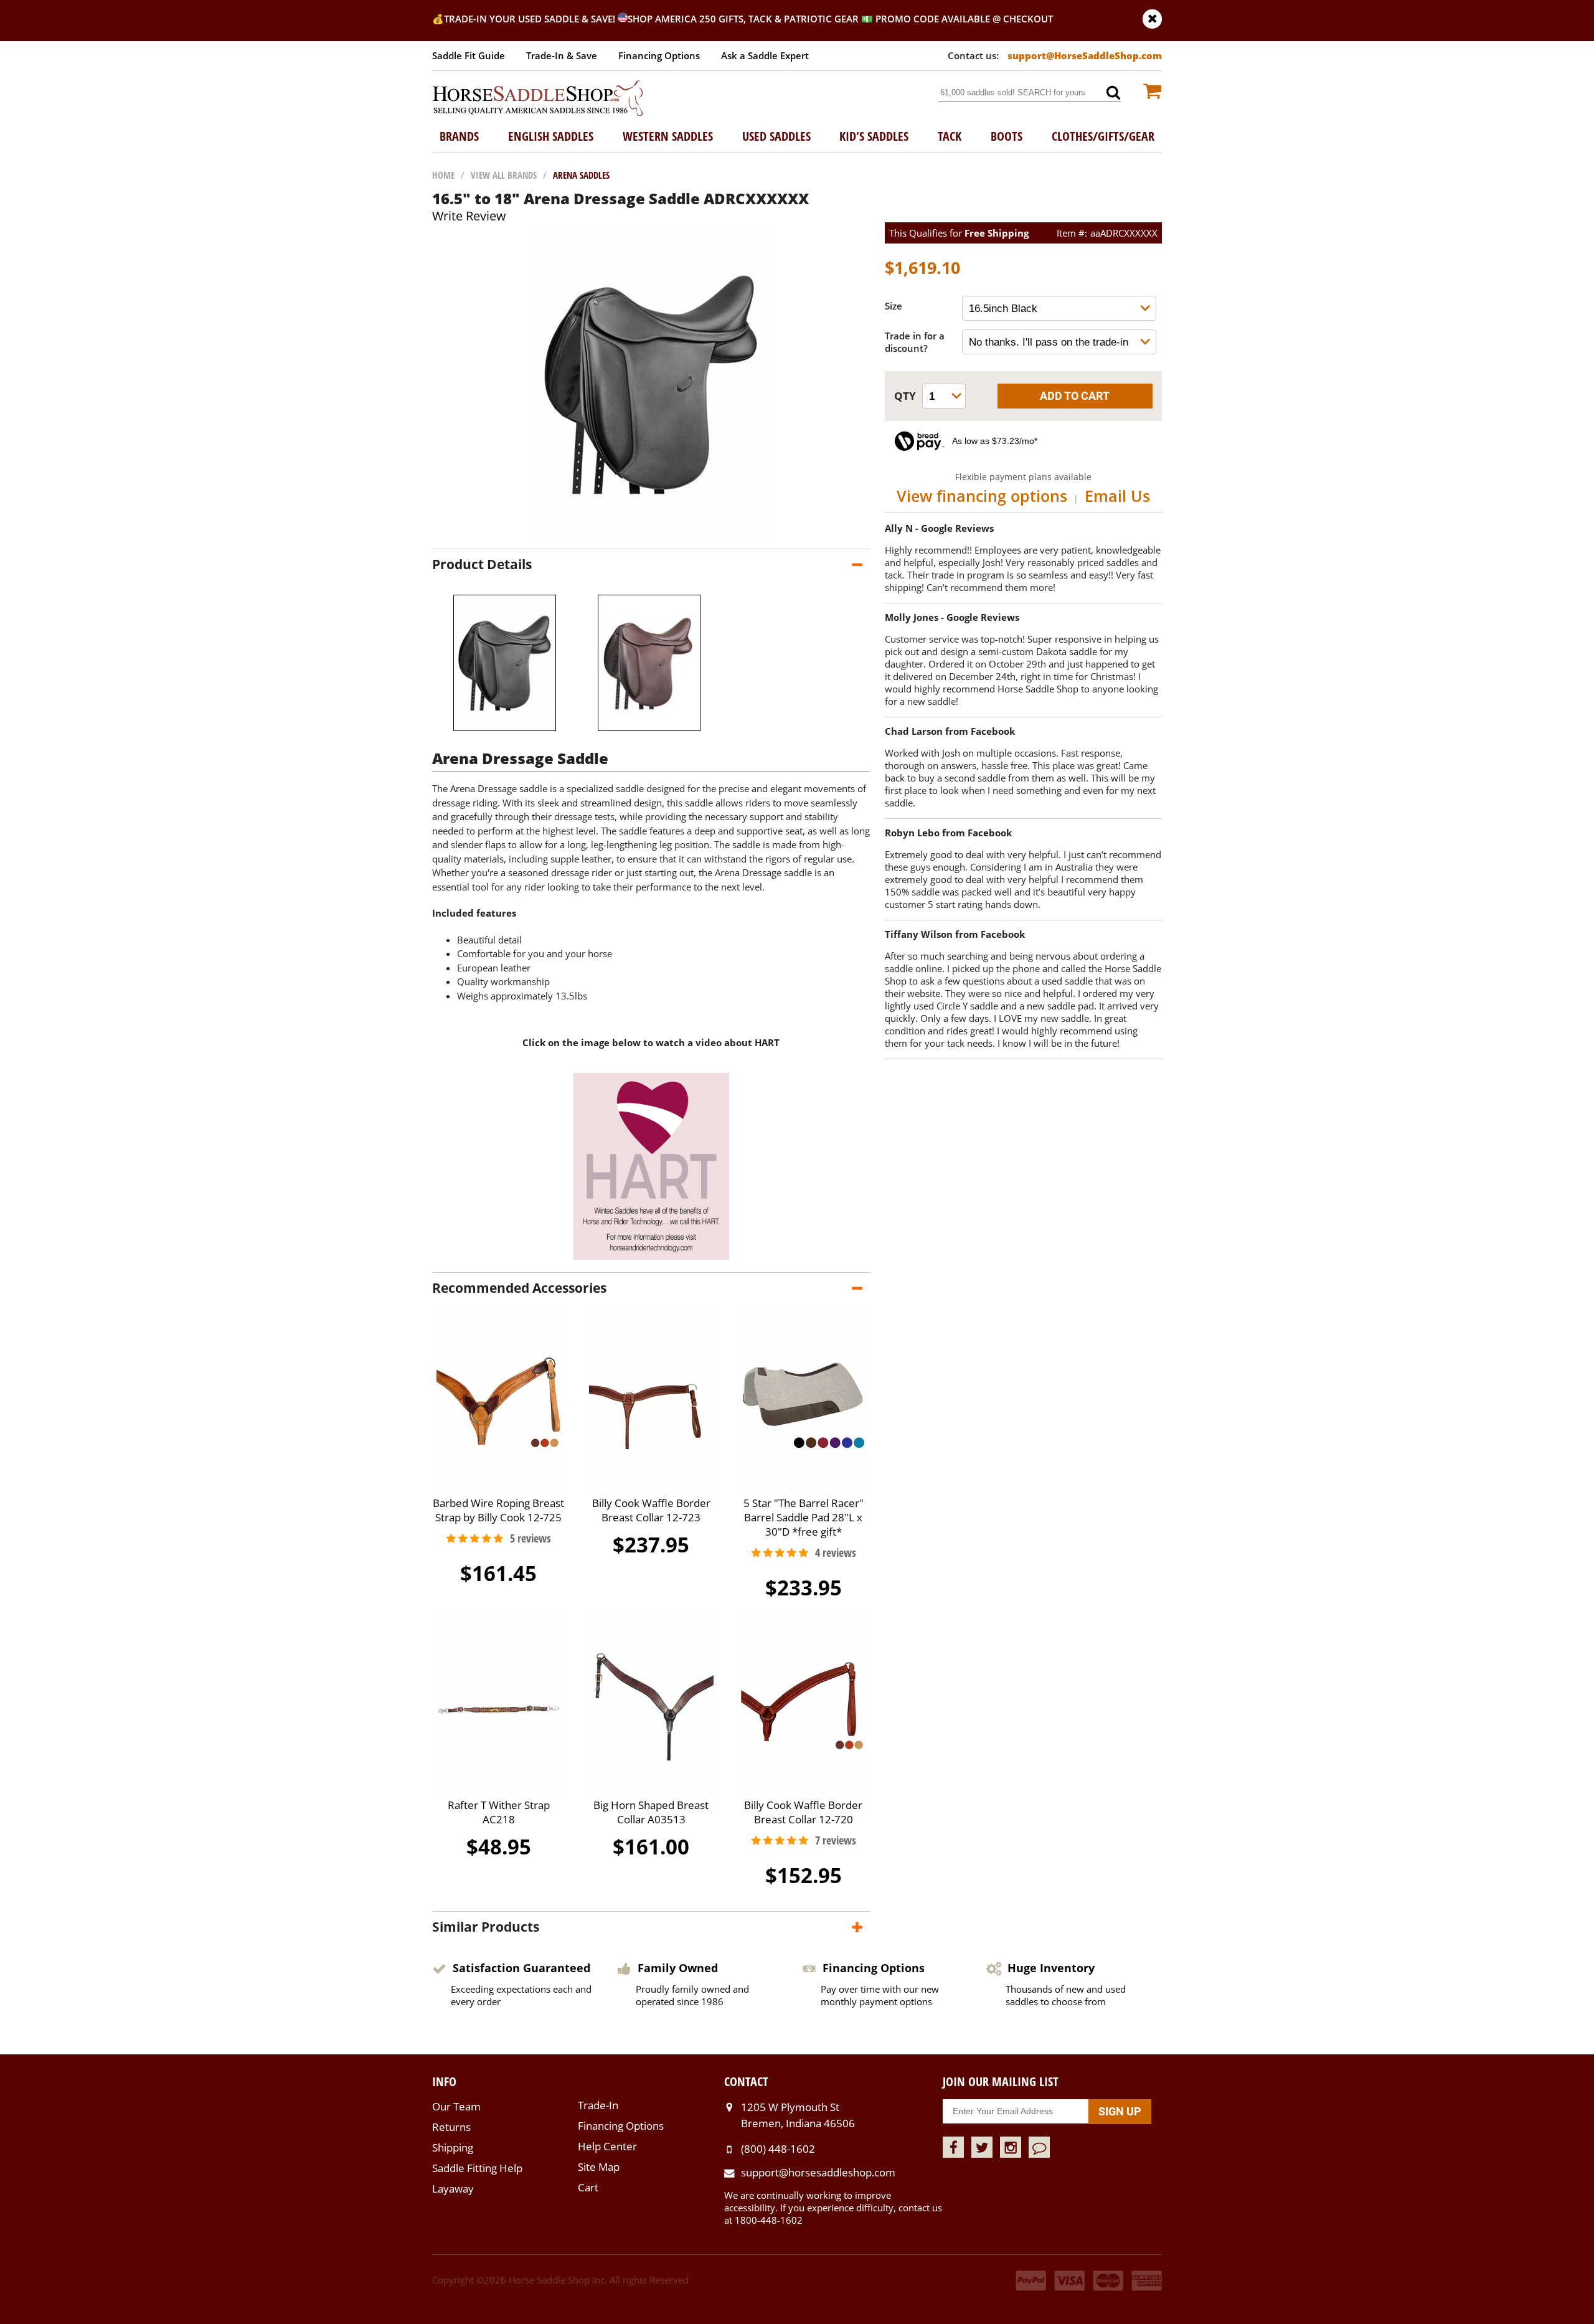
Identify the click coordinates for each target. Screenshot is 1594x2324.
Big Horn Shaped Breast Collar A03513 (651, 1812)
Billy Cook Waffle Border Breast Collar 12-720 (803, 1812)
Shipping (453, 2147)
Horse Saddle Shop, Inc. (538, 99)
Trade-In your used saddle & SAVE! (531, 19)
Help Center (607, 2146)
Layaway (453, 2189)
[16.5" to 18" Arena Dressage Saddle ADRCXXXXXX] (651, 536)
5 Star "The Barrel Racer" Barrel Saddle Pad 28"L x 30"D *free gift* (804, 1517)
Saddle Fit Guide (469, 55)
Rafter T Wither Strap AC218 (499, 1812)
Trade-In (598, 2105)
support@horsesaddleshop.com (818, 2172)
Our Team (456, 2106)
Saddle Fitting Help (477, 2168)
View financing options (982, 496)
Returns (451, 2127)
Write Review (469, 216)
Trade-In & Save (562, 55)
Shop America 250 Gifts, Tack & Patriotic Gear (743, 19)
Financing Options (659, 55)
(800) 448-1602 (778, 2149)
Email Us (1117, 496)
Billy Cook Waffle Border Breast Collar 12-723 (651, 1510)
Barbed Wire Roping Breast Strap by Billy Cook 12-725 (498, 1510)
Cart (588, 2187)
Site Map (599, 2167)
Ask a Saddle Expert (765, 55)
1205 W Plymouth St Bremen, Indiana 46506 (798, 2115)
